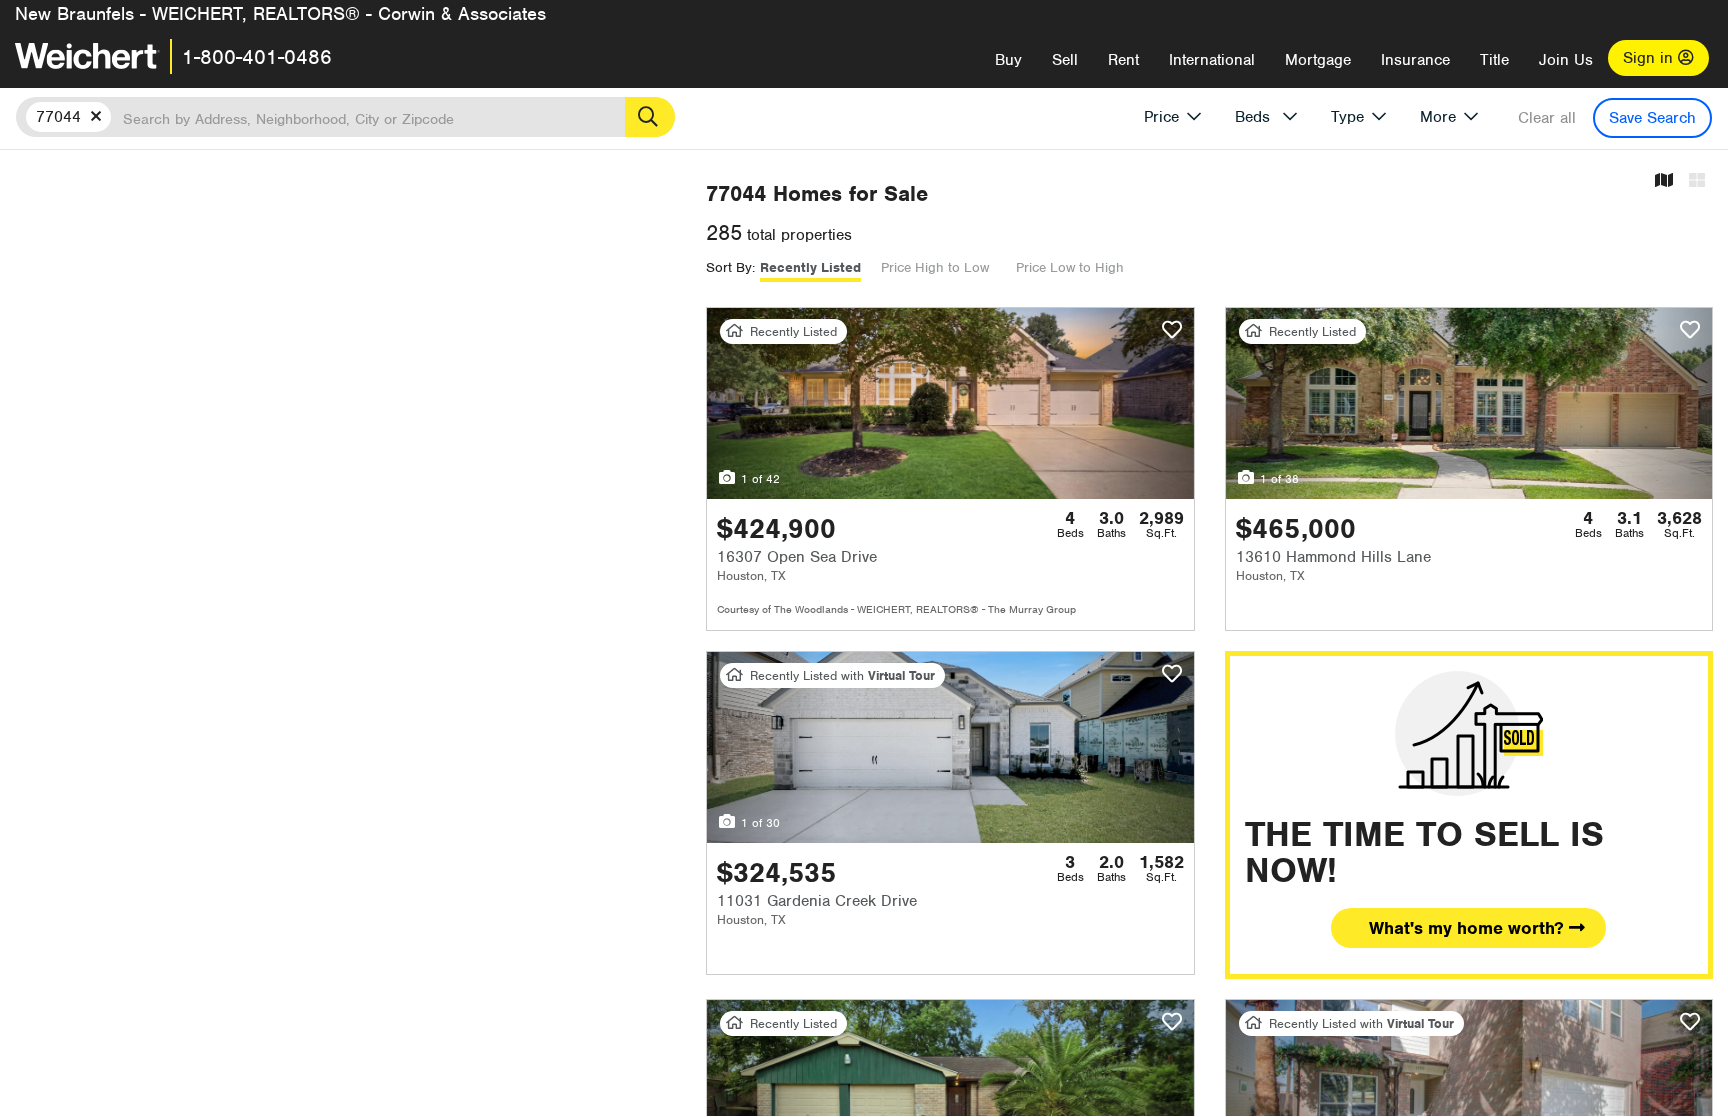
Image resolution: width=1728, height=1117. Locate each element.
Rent (1123, 60)
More (1438, 117)
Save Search (1652, 118)
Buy (1008, 60)
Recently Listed (810, 267)
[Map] (1664, 181)
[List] (1697, 181)
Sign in (1650, 58)
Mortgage (1318, 60)
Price (1161, 117)
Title (1494, 60)
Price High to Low (935, 267)
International (1212, 60)
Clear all (1547, 118)
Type (1347, 117)
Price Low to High (1070, 267)
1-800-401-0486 (257, 57)
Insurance (1415, 60)
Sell (1065, 60)
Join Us (1566, 60)
